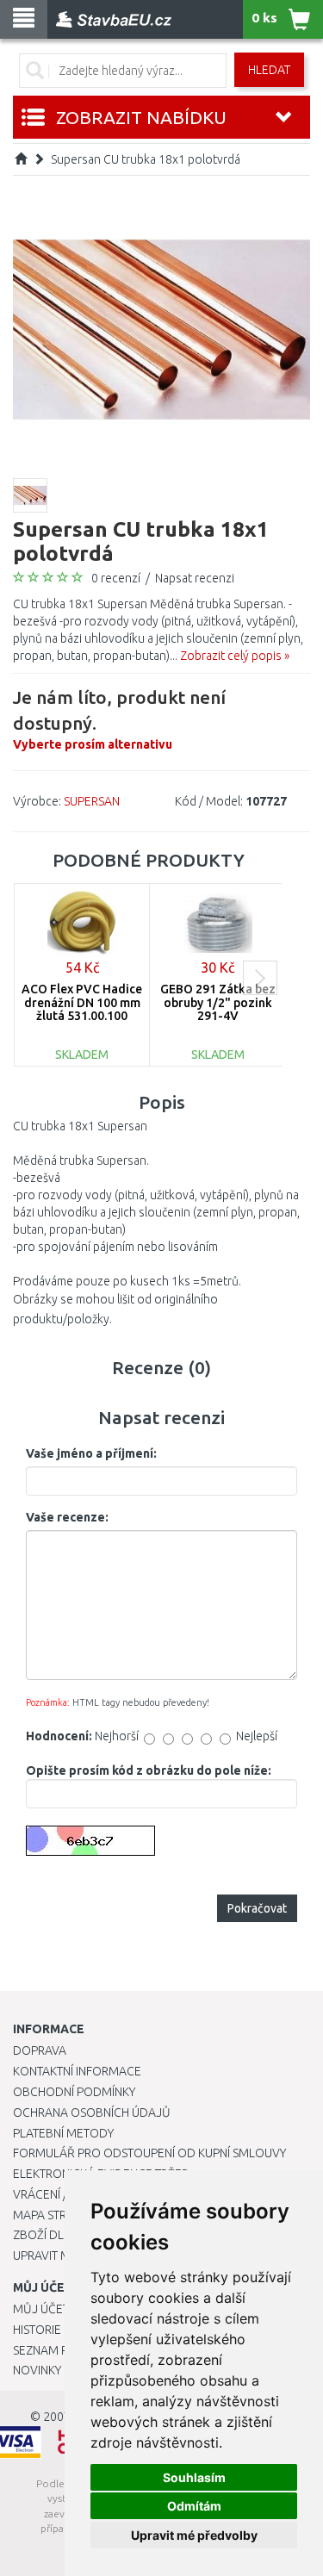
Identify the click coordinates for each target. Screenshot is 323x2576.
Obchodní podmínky (74, 2092)
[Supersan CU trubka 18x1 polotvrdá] (161, 328)
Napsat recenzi (195, 578)
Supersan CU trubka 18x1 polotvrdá (146, 159)
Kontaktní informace (77, 2071)
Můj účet (41, 2309)
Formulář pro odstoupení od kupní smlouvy (149, 2153)
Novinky (37, 2370)
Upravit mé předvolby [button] (194, 2535)
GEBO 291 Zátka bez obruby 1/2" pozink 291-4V (218, 1002)
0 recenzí (116, 578)
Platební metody (63, 2133)
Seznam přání (53, 2350)
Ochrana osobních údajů (92, 2112)
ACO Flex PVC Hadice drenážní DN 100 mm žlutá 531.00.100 (82, 1002)
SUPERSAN (92, 801)
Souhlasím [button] (194, 2477)
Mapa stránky (54, 2215)
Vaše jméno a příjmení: (91, 1453)
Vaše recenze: (67, 1517)
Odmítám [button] (194, 2506)
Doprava (40, 2050)
